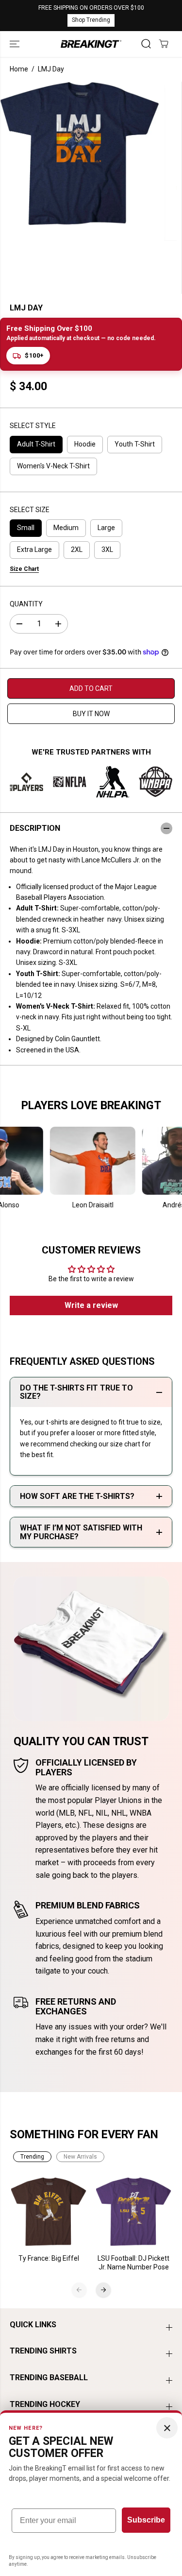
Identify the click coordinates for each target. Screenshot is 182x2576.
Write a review (91, 1305)
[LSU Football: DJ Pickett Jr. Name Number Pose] (134, 2212)
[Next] (103, 2290)
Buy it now (91, 714)
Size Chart (24, 569)
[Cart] (164, 44)
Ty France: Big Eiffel (49, 2258)
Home (19, 69)
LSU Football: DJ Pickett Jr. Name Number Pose (133, 2263)
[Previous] (79, 2290)
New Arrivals (80, 2157)
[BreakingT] (91, 44)
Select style (33, 426)
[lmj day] (80, 154)
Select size (30, 510)
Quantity (26, 604)
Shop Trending (91, 20)
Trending (32, 2157)
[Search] (146, 44)
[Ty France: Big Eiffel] (49, 2212)
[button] (16, 44)
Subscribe (146, 2520)
